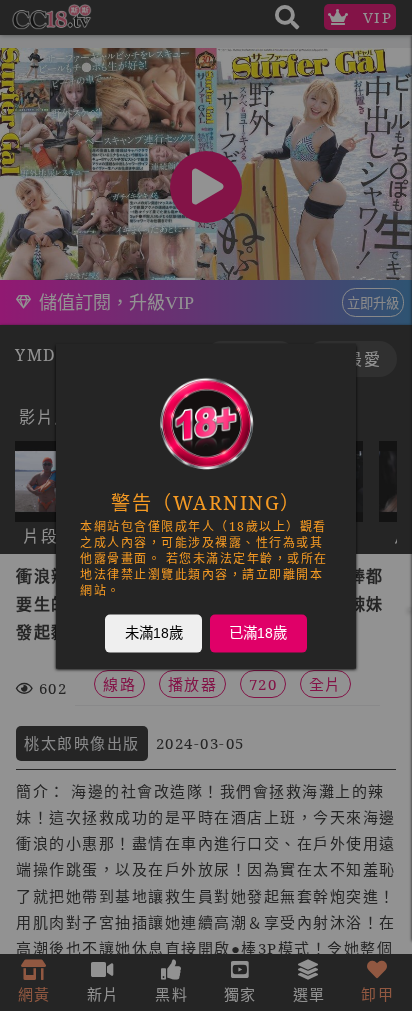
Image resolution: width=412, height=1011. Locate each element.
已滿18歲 (258, 632)
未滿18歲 (154, 632)
